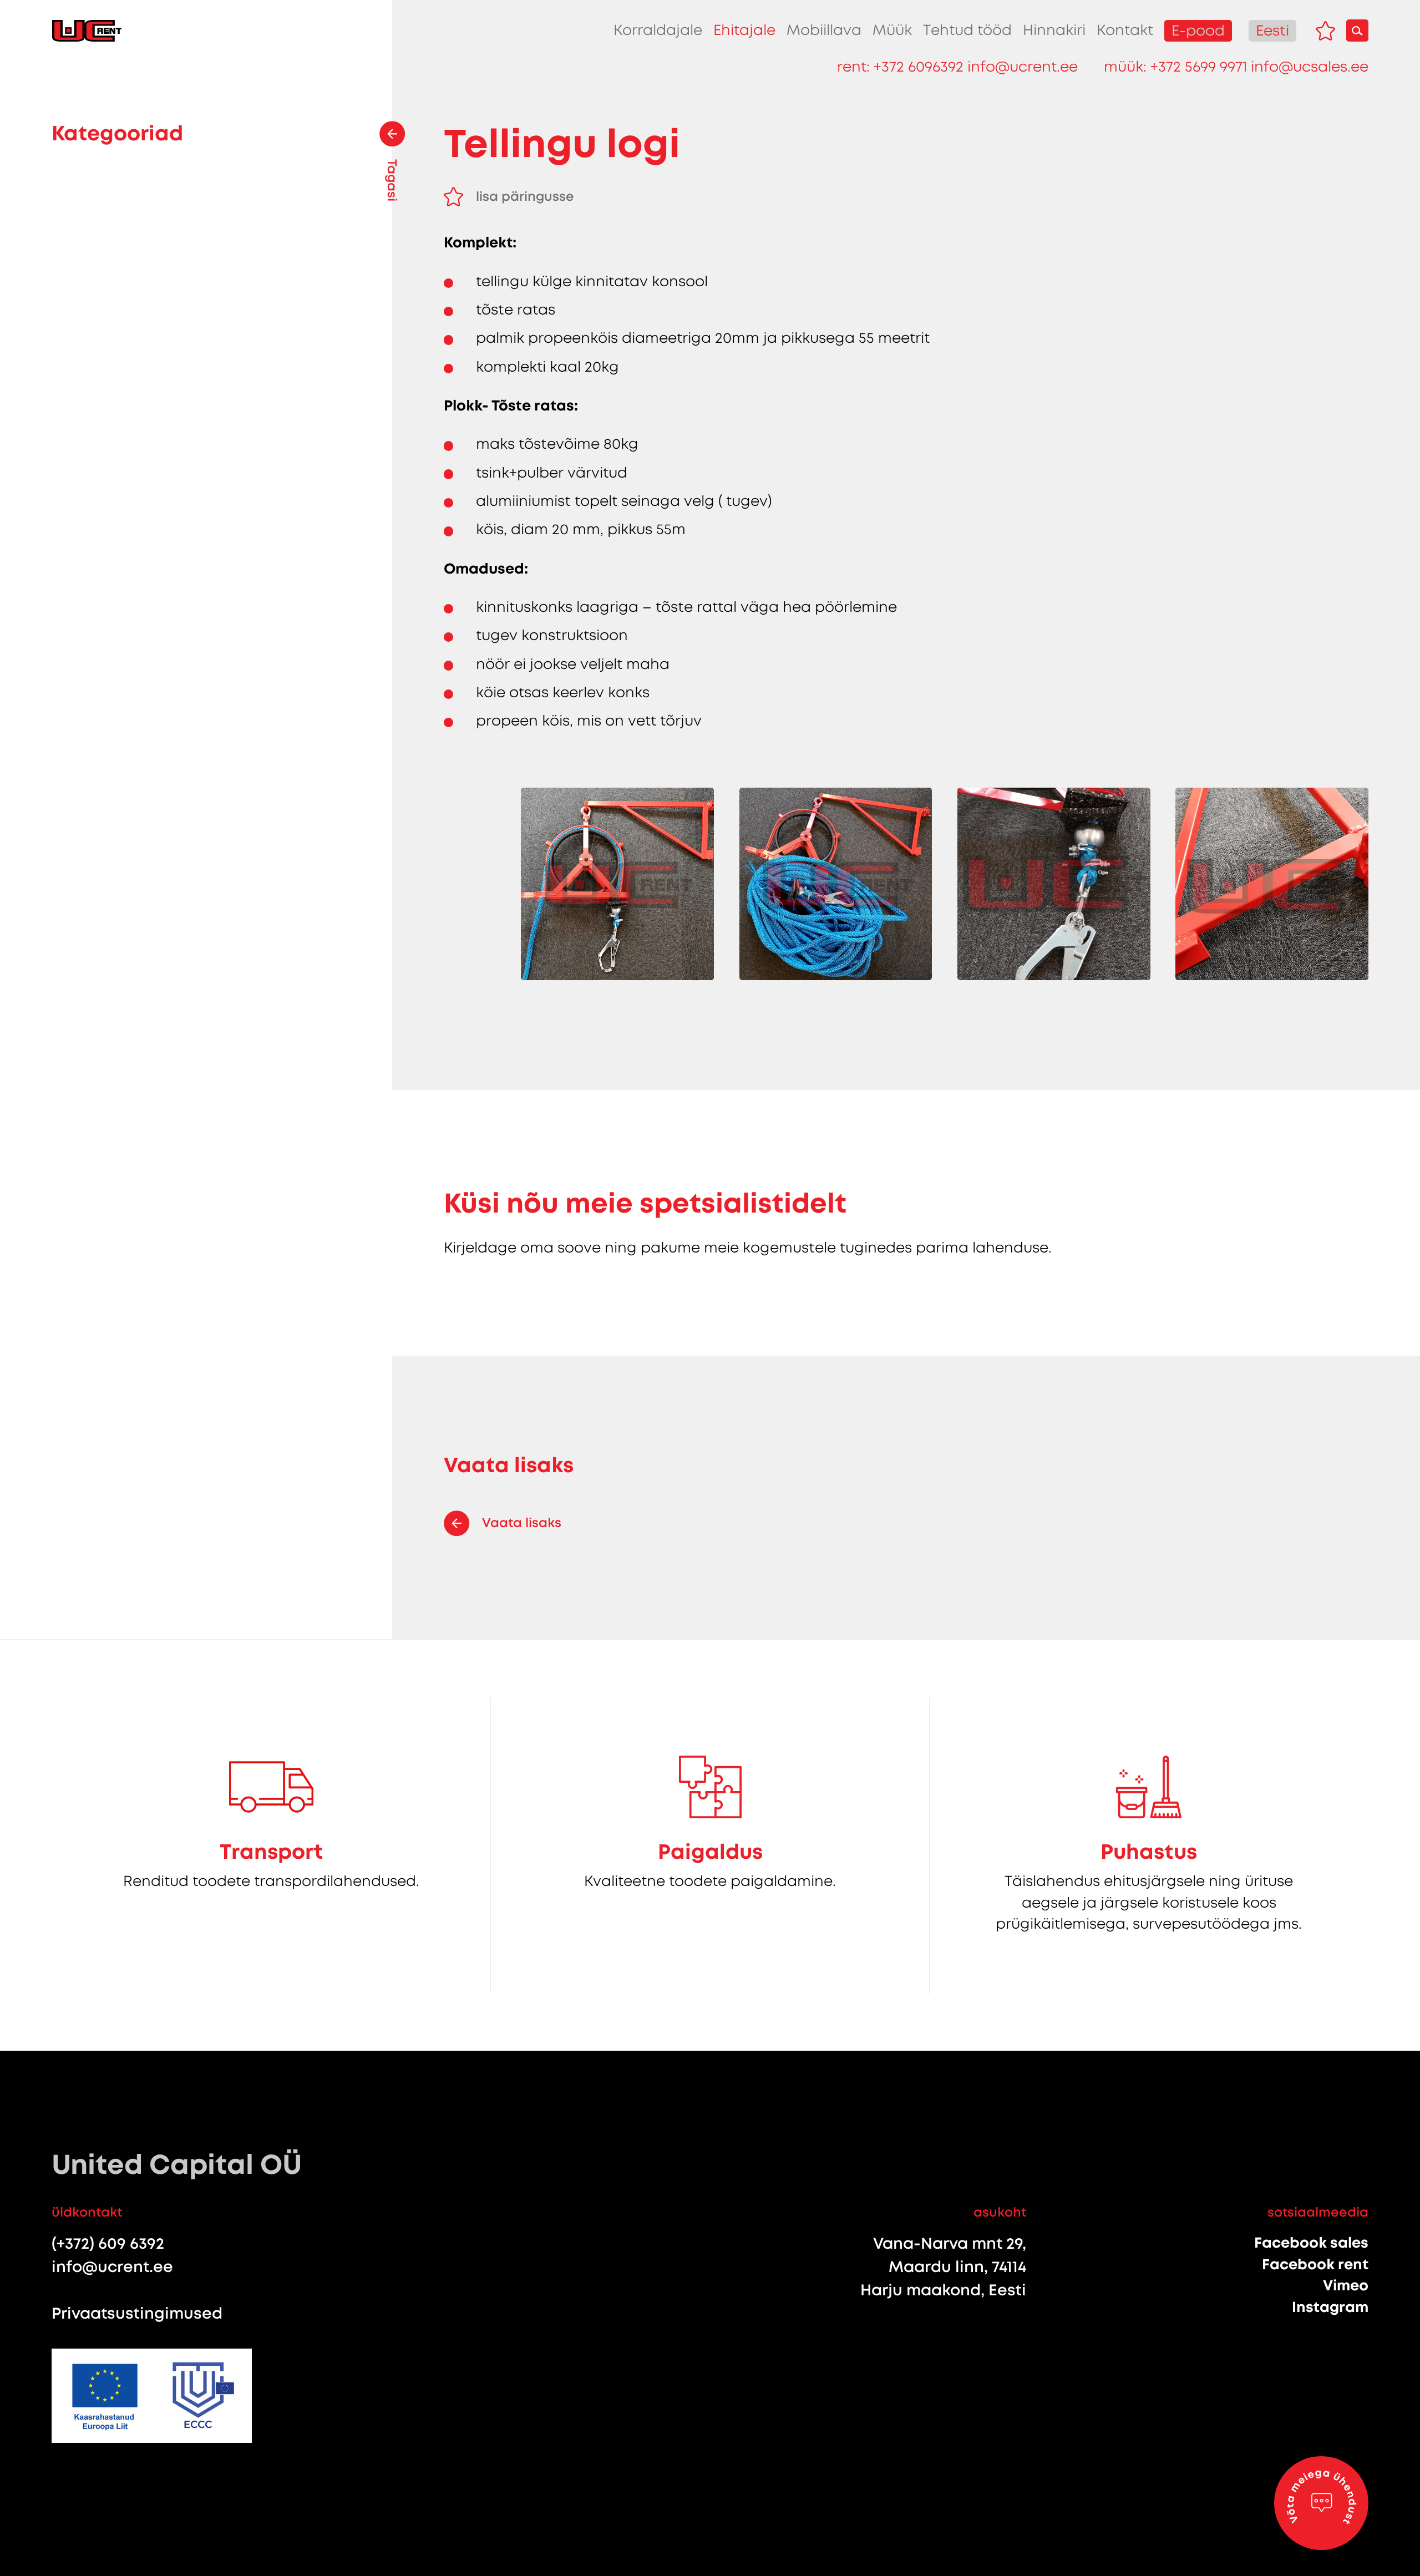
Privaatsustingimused (137, 2313)
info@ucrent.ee (1023, 67)
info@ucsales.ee (1310, 67)
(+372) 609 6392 (108, 2243)
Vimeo (1346, 2285)
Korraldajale (658, 30)
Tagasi (392, 180)
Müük (892, 30)
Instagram (1330, 2307)
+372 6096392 (919, 67)
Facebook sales (1311, 2243)
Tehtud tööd (967, 30)
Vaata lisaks (522, 1523)
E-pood (1198, 31)
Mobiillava (824, 30)
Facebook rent (1315, 2264)
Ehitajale (744, 30)
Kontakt (1125, 30)
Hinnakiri (1054, 30)
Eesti (1272, 31)
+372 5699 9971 (1199, 67)
